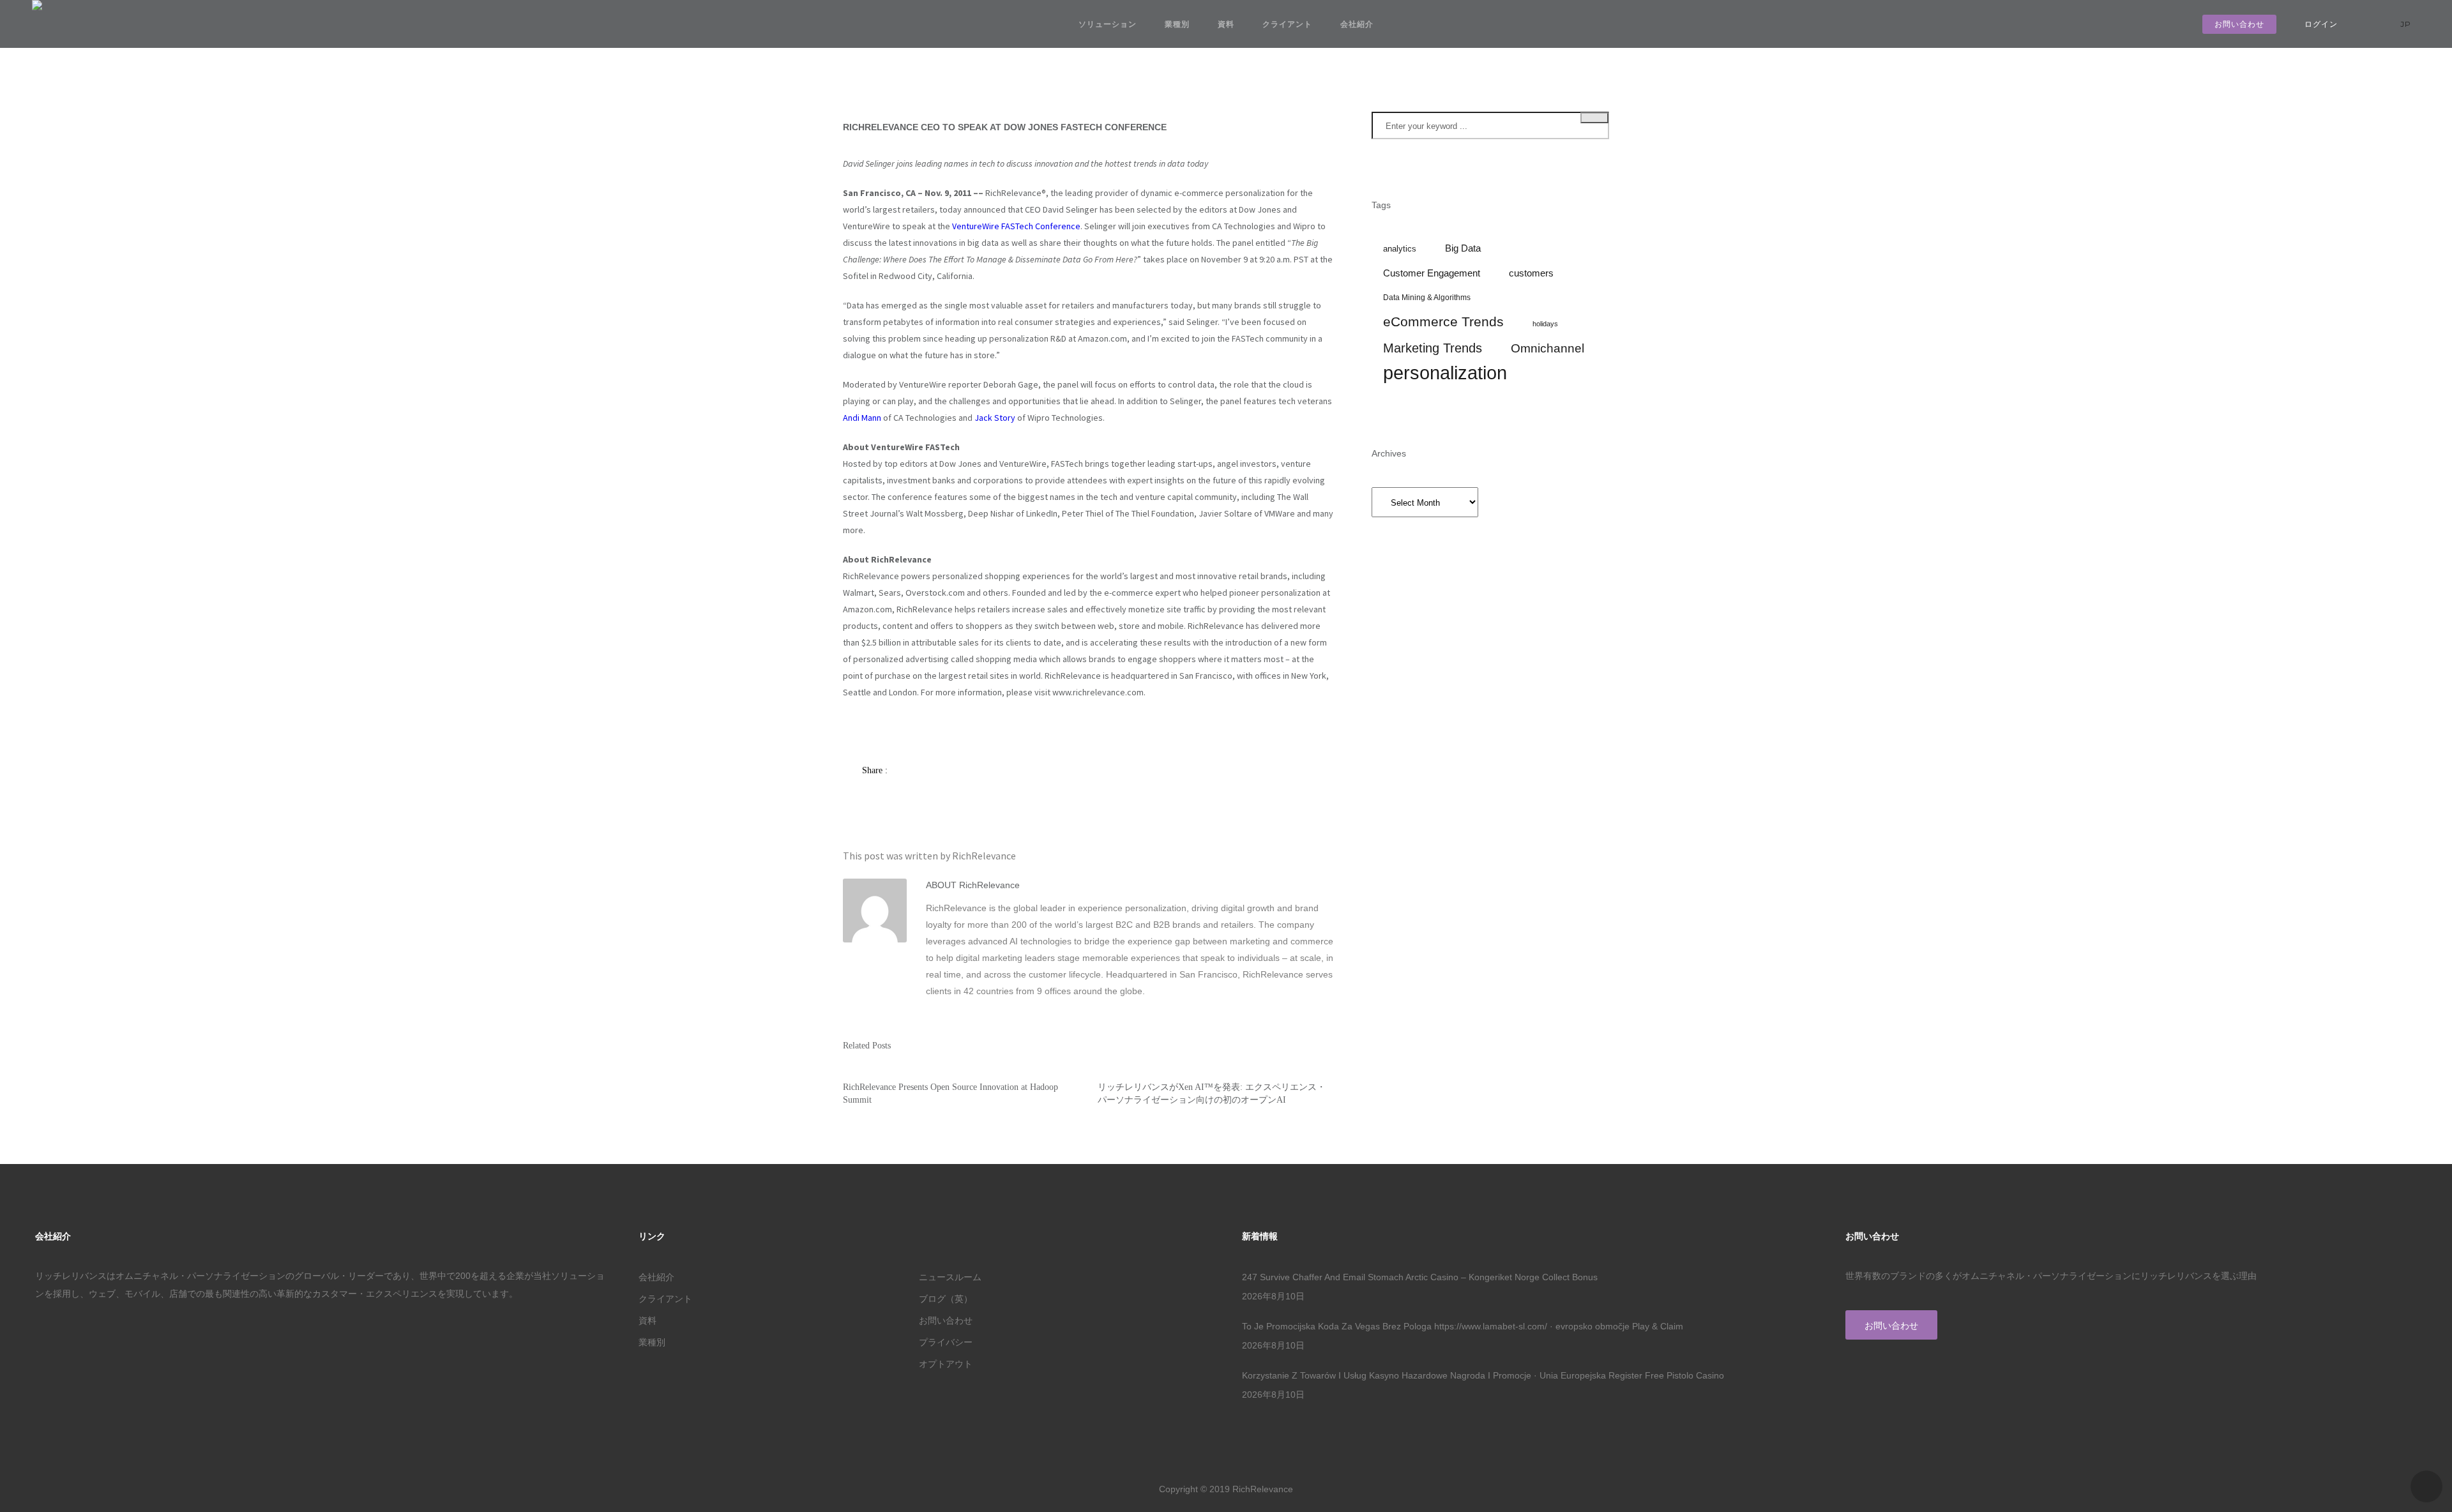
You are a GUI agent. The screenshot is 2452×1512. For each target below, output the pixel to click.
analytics (1400, 249)
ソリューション (1108, 24)
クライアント (1287, 24)
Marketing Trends (1433, 348)
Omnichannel (1548, 348)
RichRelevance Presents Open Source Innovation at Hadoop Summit (950, 1093)
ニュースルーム (950, 1277)
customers (1531, 273)
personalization (1445, 373)
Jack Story (995, 418)
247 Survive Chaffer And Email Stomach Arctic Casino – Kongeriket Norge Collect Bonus (1420, 1277)
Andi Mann (862, 418)
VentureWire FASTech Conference (1016, 226)
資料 (1226, 24)
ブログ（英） (946, 1299)
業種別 (1177, 24)
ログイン (2321, 24)
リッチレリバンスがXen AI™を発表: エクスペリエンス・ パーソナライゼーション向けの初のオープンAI (1212, 1093)
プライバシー (946, 1342)
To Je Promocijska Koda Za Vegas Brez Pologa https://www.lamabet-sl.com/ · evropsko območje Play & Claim (1463, 1326)
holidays (1545, 324)
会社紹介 (1357, 24)
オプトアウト (946, 1364)
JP (2407, 24)
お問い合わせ (2239, 24)
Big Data (1463, 248)
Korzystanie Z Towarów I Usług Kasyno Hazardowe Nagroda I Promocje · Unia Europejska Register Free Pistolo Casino (1483, 1375)
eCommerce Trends (1443, 322)
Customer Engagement (1432, 273)
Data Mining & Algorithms (1427, 297)
